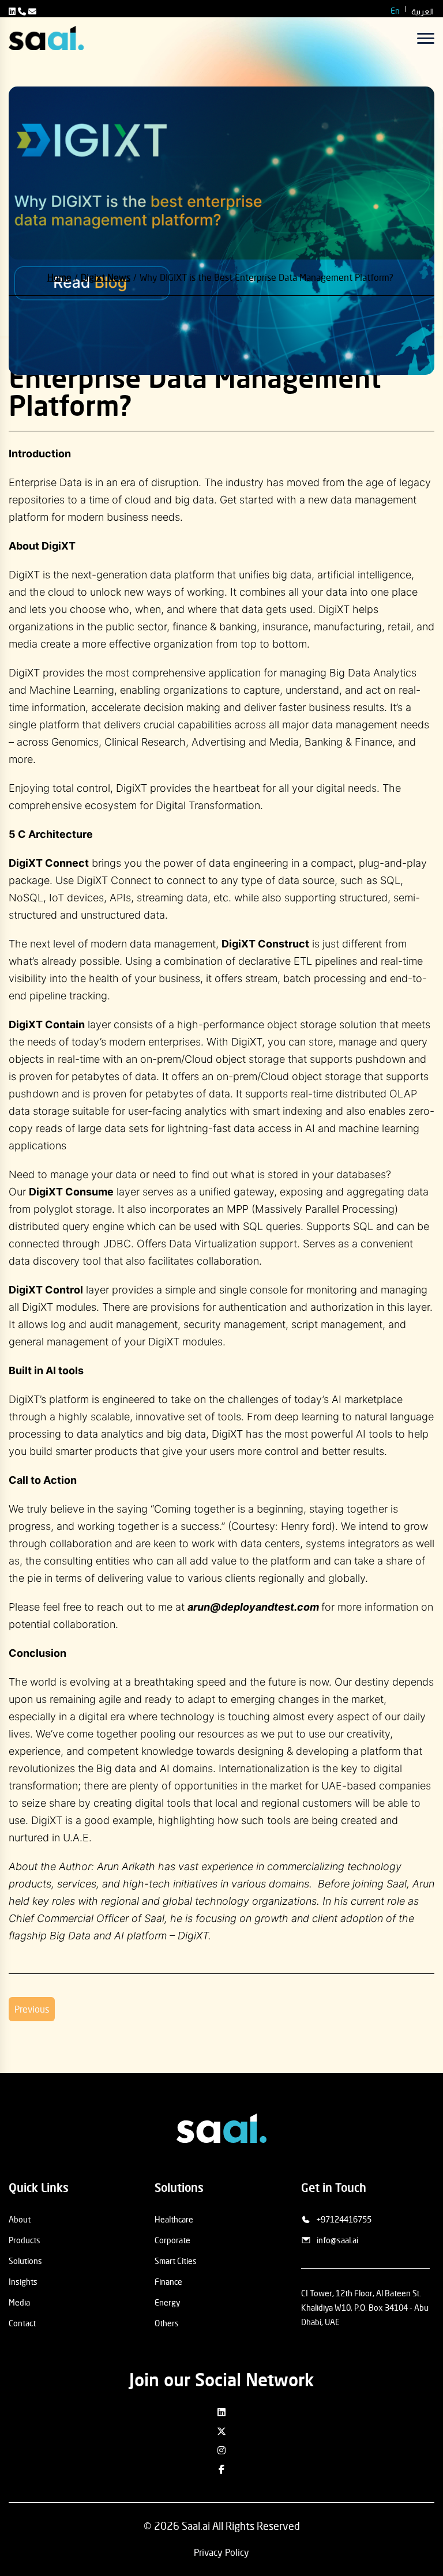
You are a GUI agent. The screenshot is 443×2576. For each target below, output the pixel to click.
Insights (23, 2282)
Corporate (172, 2240)
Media (19, 2302)
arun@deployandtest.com (253, 1607)
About (20, 2219)
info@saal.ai (337, 2240)
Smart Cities (176, 2261)
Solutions (25, 2261)
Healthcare (174, 2219)
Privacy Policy (221, 2552)
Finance (168, 2282)
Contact (22, 2323)
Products (25, 2240)
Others (167, 2323)
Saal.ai (196, 2526)
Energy (167, 2302)
